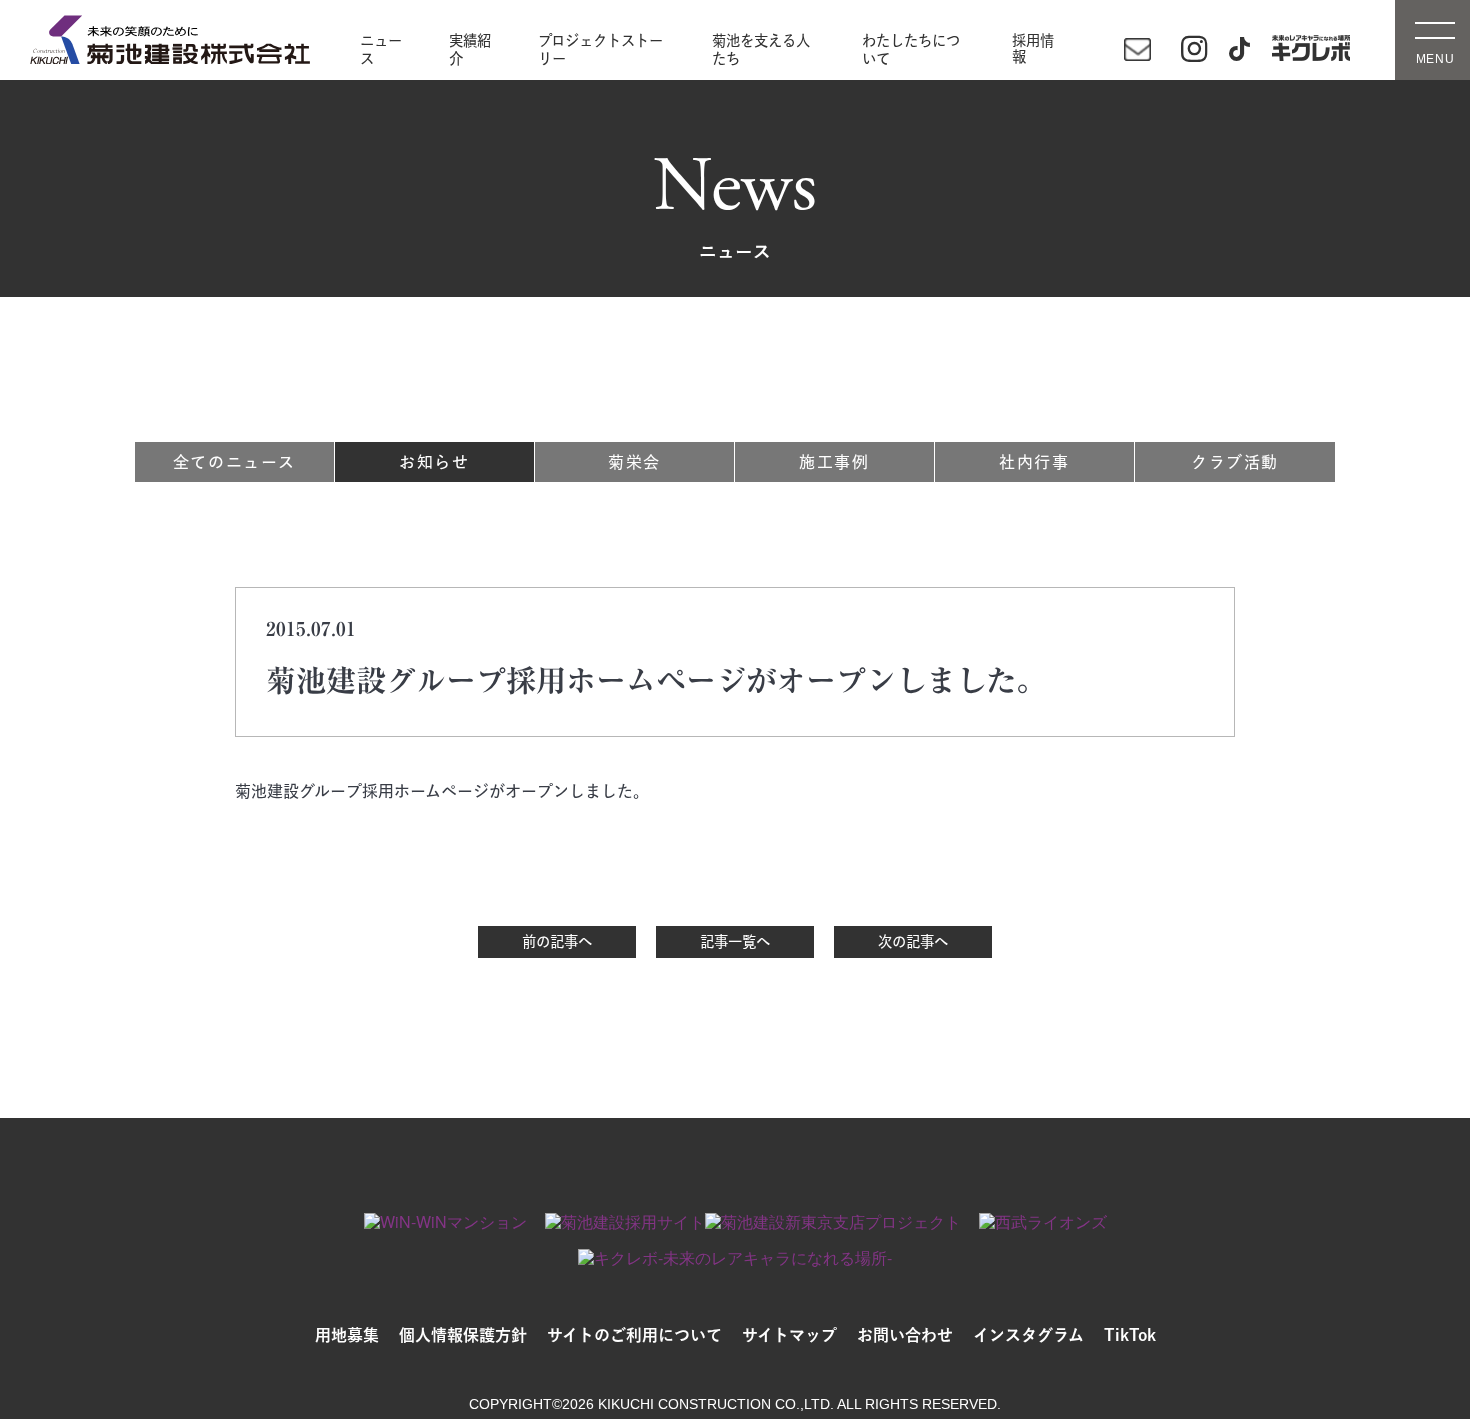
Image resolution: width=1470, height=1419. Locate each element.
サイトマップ (789, 1335)
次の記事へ (913, 941)
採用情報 (1033, 49)
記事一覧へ (735, 941)
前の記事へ (557, 941)
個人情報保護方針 (463, 1335)
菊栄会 (634, 462)
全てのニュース (234, 462)
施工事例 (834, 462)
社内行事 (1034, 462)
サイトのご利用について (634, 1335)
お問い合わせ (905, 1335)
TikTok (1130, 1335)
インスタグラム (1028, 1335)
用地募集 (347, 1335)
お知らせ (434, 462)
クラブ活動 (1235, 462)
